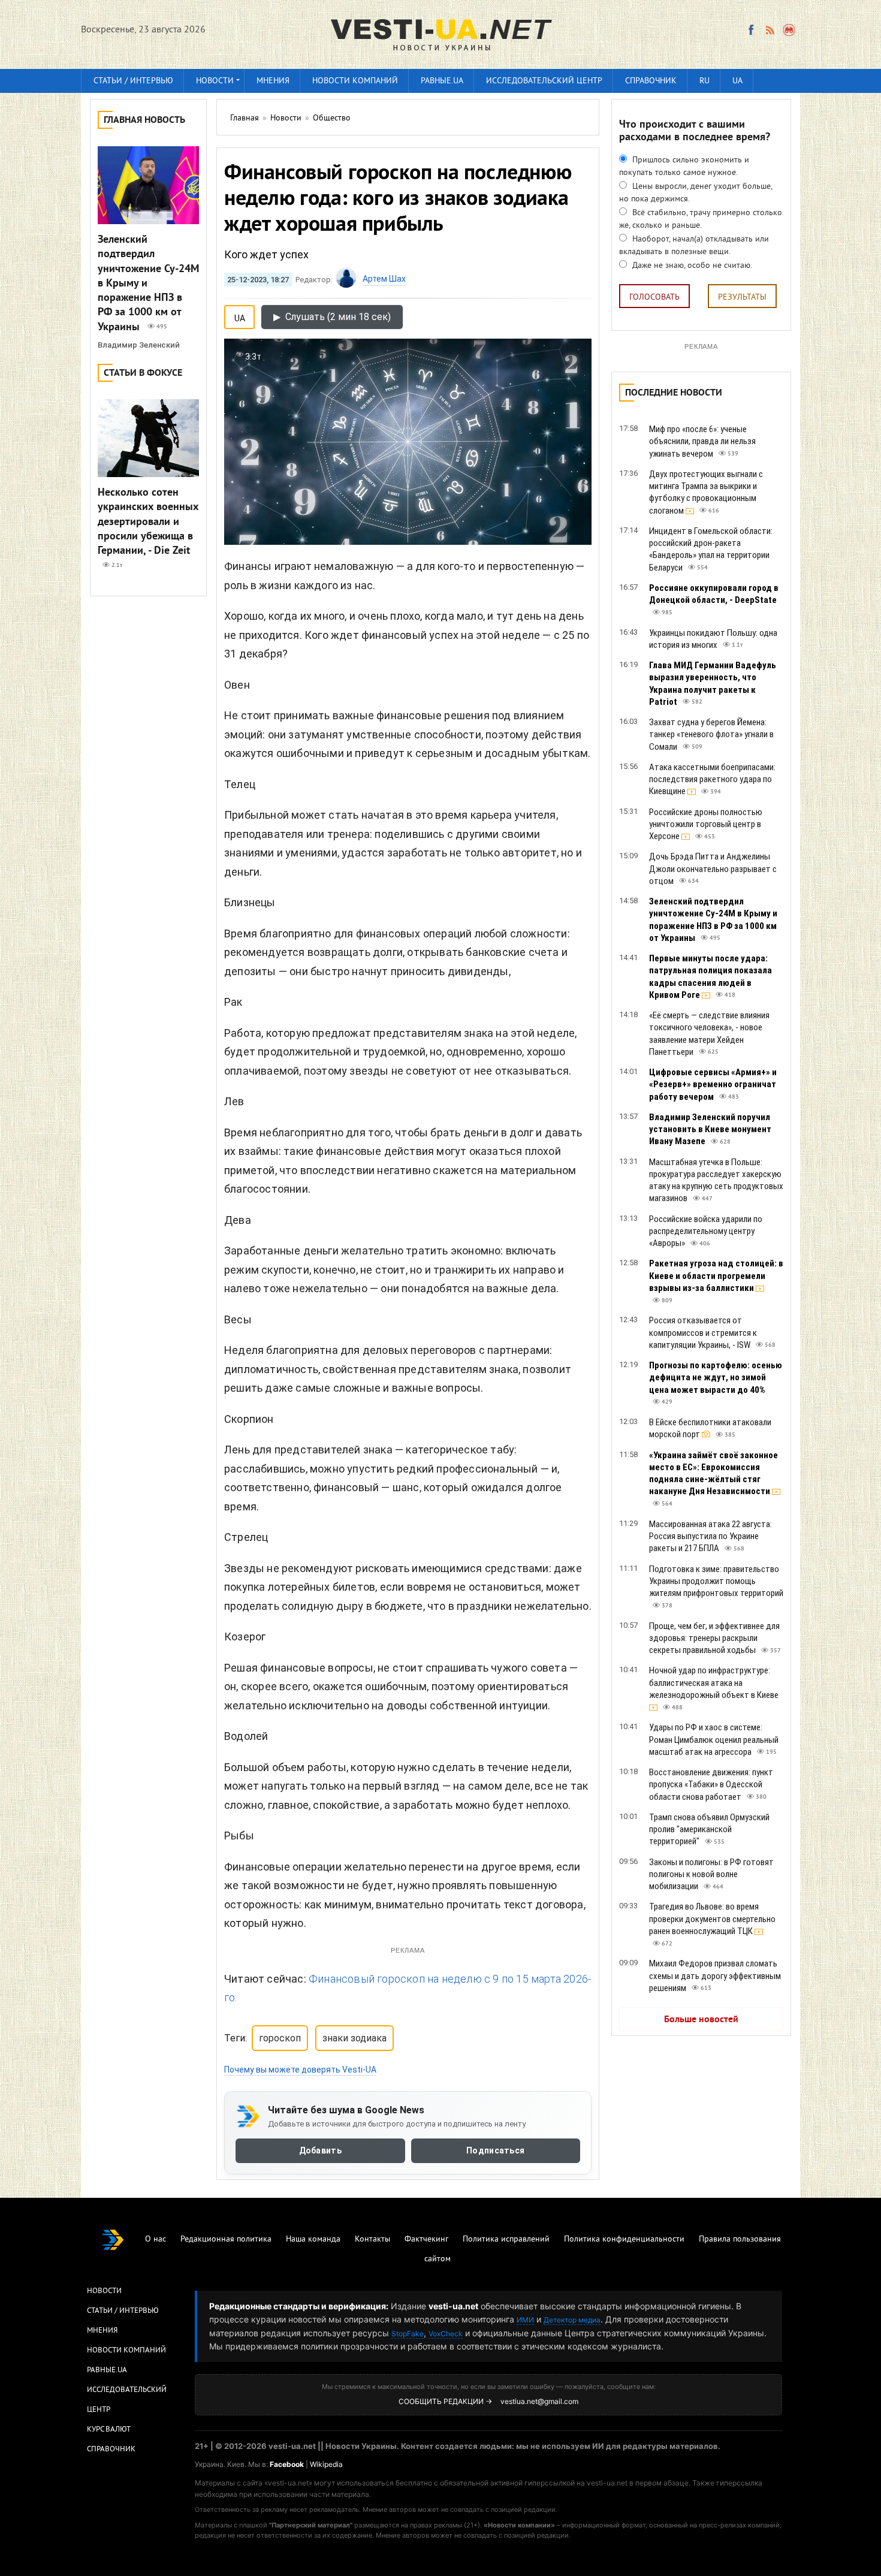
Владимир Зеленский (139, 345)
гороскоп (280, 2038)
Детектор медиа (572, 2320)
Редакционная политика (226, 2239)
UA (737, 81)
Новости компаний (355, 81)
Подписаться (495, 2151)
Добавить (320, 2151)
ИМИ (525, 2320)
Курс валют (109, 2430)
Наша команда (313, 2239)
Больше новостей (701, 2020)
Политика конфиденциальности (624, 2239)
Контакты (372, 2239)
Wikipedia (326, 2464)
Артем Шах (384, 279)
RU (705, 81)
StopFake (408, 2334)
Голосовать (654, 298)
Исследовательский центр (544, 81)
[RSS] (770, 30)
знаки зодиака (354, 2038)
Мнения (273, 81)
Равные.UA (442, 81)
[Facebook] (751, 30)
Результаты (742, 298)
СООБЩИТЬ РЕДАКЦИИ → (445, 2401)
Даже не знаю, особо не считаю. (691, 266)
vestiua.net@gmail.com (539, 2401)
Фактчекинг (426, 2239)
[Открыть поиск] (790, 30)
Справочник (651, 81)
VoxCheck (446, 2334)
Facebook (287, 2464)
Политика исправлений (506, 2239)
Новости (215, 81)
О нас (156, 2239)
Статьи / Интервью (123, 2311)
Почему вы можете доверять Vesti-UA (300, 2070)
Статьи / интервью (133, 81)
